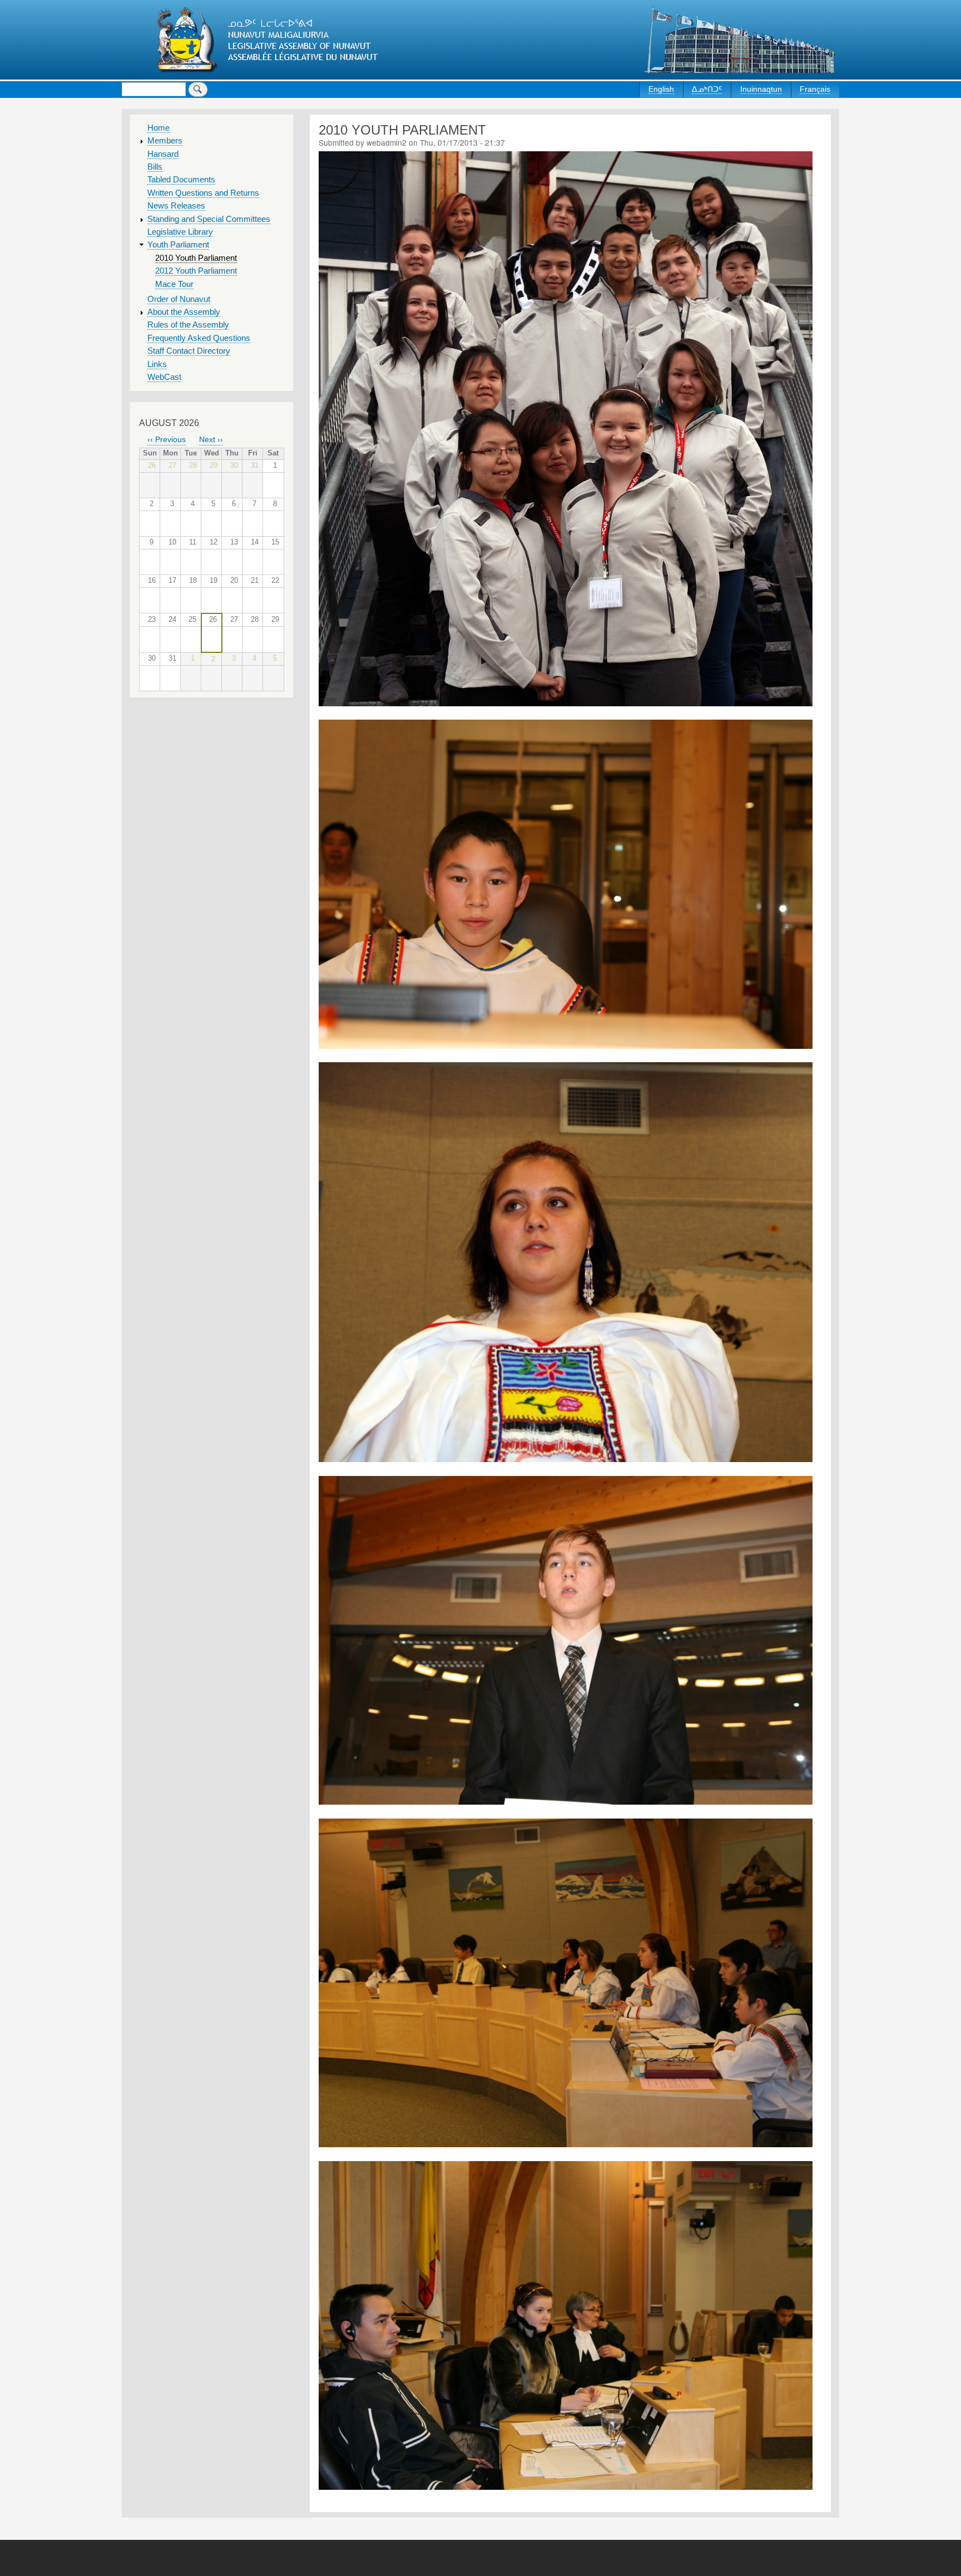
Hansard (163, 154)
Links (157, 364)
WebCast (164, 377)
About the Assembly (184, 312)
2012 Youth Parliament (196, 271)
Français (815, 89)
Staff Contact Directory (189, 351)
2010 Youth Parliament (196, 258)
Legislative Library (180, 232)
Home (158, 128)
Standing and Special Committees (209, 219)
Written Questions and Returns (203, 193)
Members (165, 141)
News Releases (176, 206)
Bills (155, 167)
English (661, 89)
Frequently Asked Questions (199, 338)
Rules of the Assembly (188, 325)
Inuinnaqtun (761, 89)
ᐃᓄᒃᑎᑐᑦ (707, 89)
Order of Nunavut (179, 299)
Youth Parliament (178, 245)
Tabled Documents (181, 180)
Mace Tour (174, 284)
